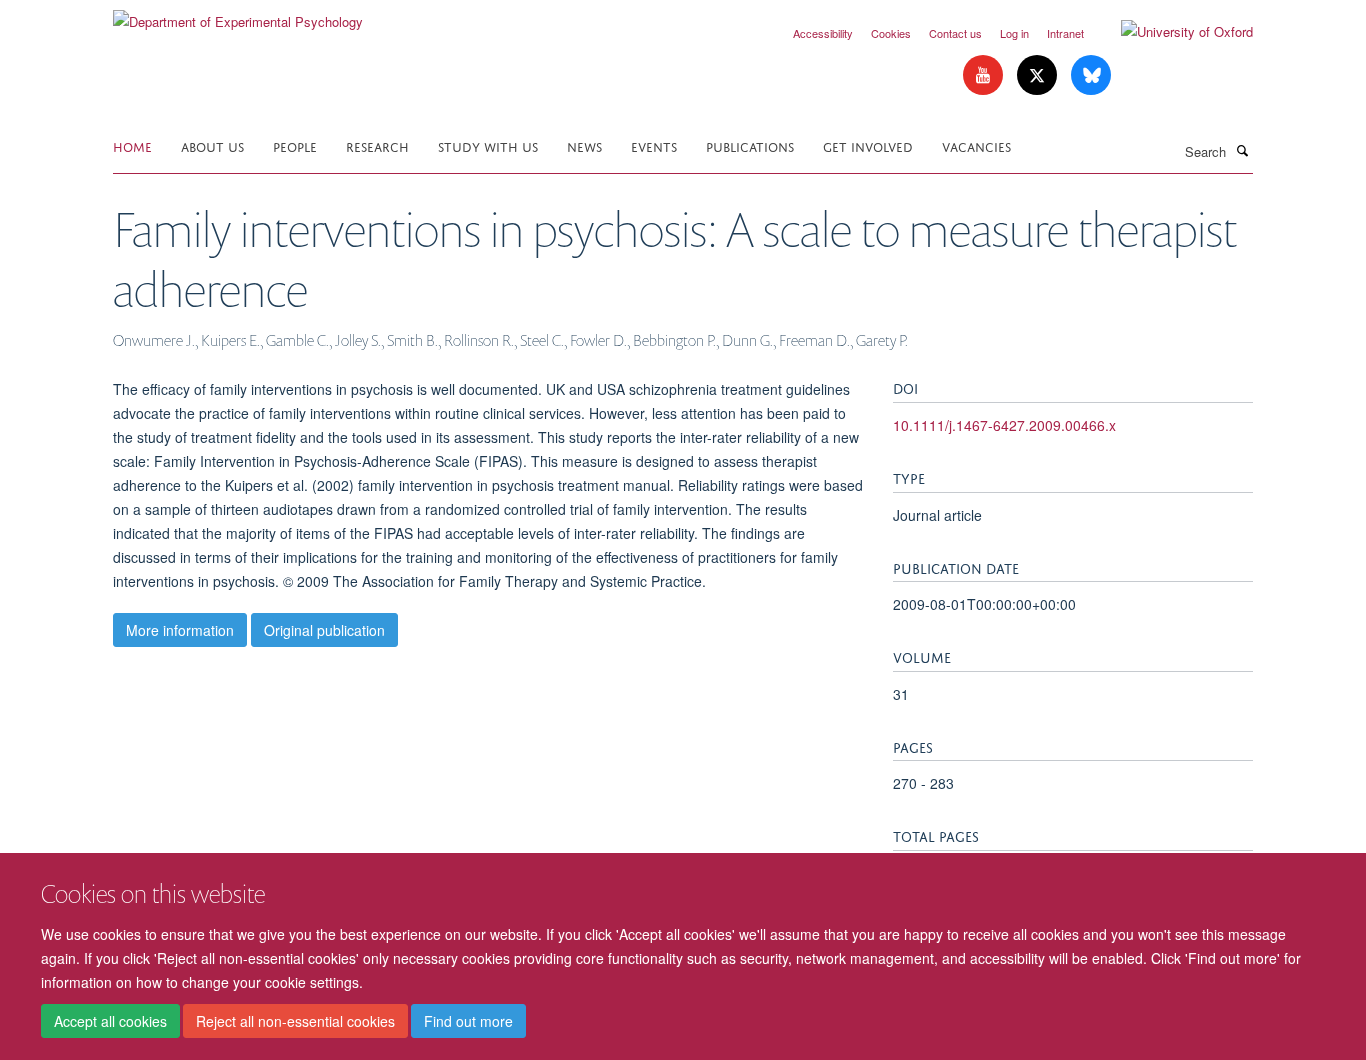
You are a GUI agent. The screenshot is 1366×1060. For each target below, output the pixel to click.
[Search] (1242, 150)
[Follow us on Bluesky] (1091, 75)
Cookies (891, 33)
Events (654, 145)
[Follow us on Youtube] (985, 75)
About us (212, 145)
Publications (750, 145)
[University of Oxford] (1172, 32)
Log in (1014, 33)
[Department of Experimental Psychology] (238, 14)
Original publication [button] (324, 630)
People (295, 145)
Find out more (468, 1021)
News (584, 145)
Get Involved (868, 145)
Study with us (488, 145)
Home (132, 145)
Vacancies (976, 145)
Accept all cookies (110, 1021)
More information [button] (180, 630)
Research (377, 145)
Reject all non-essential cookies (295, 1021)
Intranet (1065, 33)
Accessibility (823, 33)
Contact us (955, 33)
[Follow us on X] (1039, 75)
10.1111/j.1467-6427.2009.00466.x (1004, 425)
